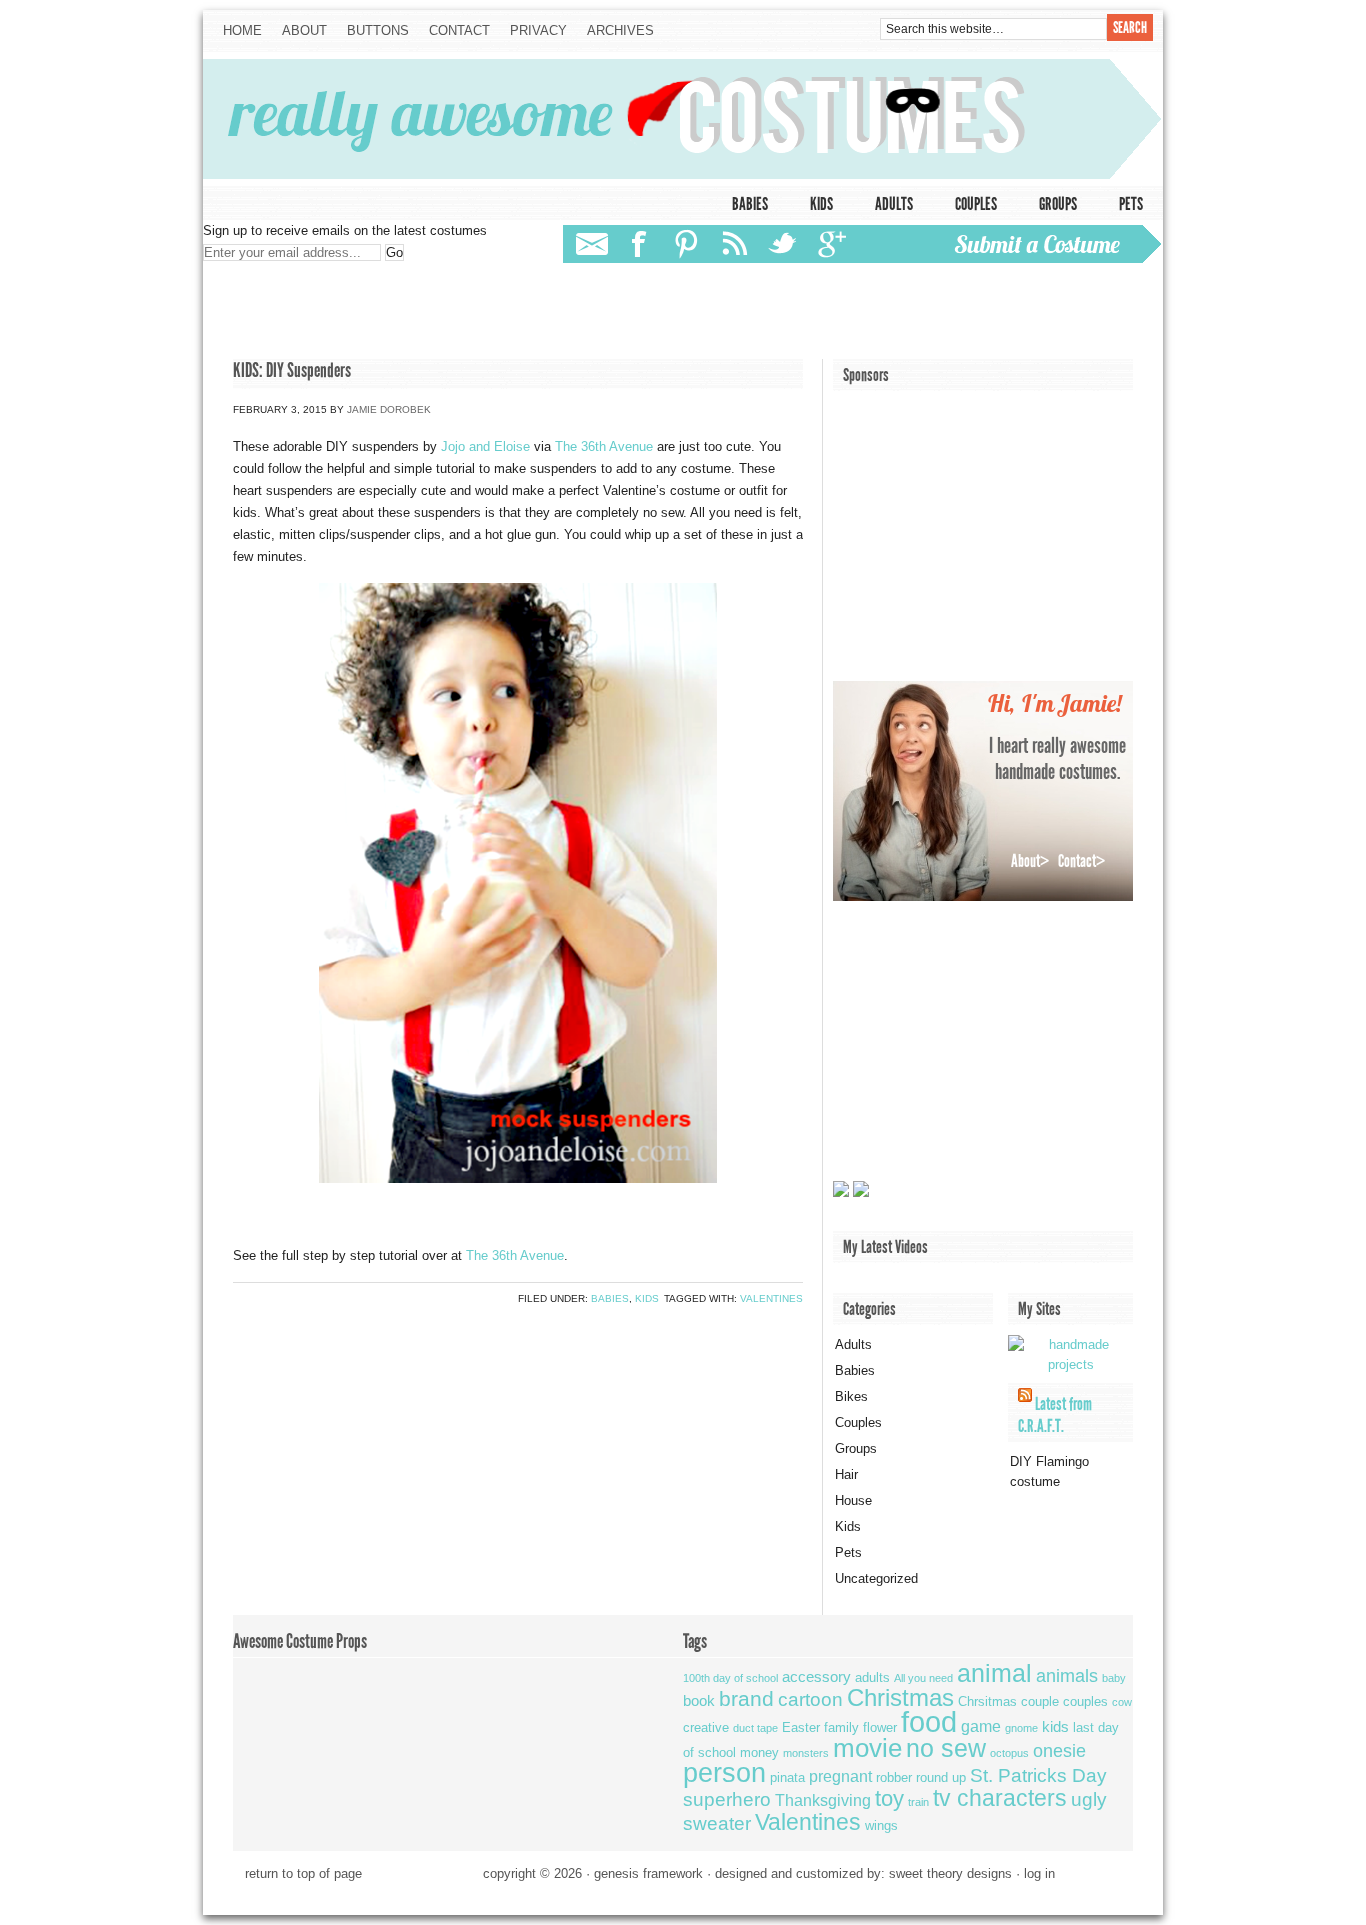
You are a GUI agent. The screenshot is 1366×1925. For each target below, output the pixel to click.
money (759, 1752)
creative (706, 1727)
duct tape (755, 1728)
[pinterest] (687, 244)
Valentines (771, 1298)
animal (994, 1673)
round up (941, 1777)
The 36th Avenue (604, 446)
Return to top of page (303, 1873)
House (853, 1500)
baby (1114, 1678)
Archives (620, 30)
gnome (1021, 1728)
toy (889, 1798)
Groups (1058, 204)
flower (880, 1727)
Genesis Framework (648, 1873)
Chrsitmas (987, 1701)
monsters (806, 1753)
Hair (846, 1474)
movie (867, 1748)
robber (894, 1777)
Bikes (851, 1396)
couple (1040, 1701)
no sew (946, 1748)
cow (1122, 1702)
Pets (1131, 204)
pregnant (840, 1776)
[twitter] (781, 244)
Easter (801, 1727)
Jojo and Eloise (485, 446)
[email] (591, 244)
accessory (816, 1676)
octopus (1009, 1753)
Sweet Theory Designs (950, 1873)
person (724, 1773)
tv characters (1000, 1798)
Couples (976, 204)
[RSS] (736, 244)
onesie (1059, 1751)
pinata (787, 1777)
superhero (727, 1799)
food (929, 1721)
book (699, 1700)
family (841, 1727)
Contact (454, 31)
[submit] (1046, 243)
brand (746, 1698)
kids (1055, 1726)
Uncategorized (876, 1578)
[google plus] (831, 244)
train (918, 1802)
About (304, 30)
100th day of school (730, 1678)
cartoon (810, 1699)
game (981, 1726)
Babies (750, 204)
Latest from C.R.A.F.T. (1055, 1415)
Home (242, 30)
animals (1067, 1676)
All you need (923, 1678)
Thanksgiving (823, 1800)
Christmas (900, 1697)
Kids (821, 204)
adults (872, 1677)
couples (1085, 1701)
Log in (1039, 1873)
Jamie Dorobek (389, 409)
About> (1030, 861)
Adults (894, 204)
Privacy (538, 30)
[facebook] (641, 244)
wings (881, 1825)
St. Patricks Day (1038, 1775)
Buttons (378, 30)
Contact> (1081, 861)
